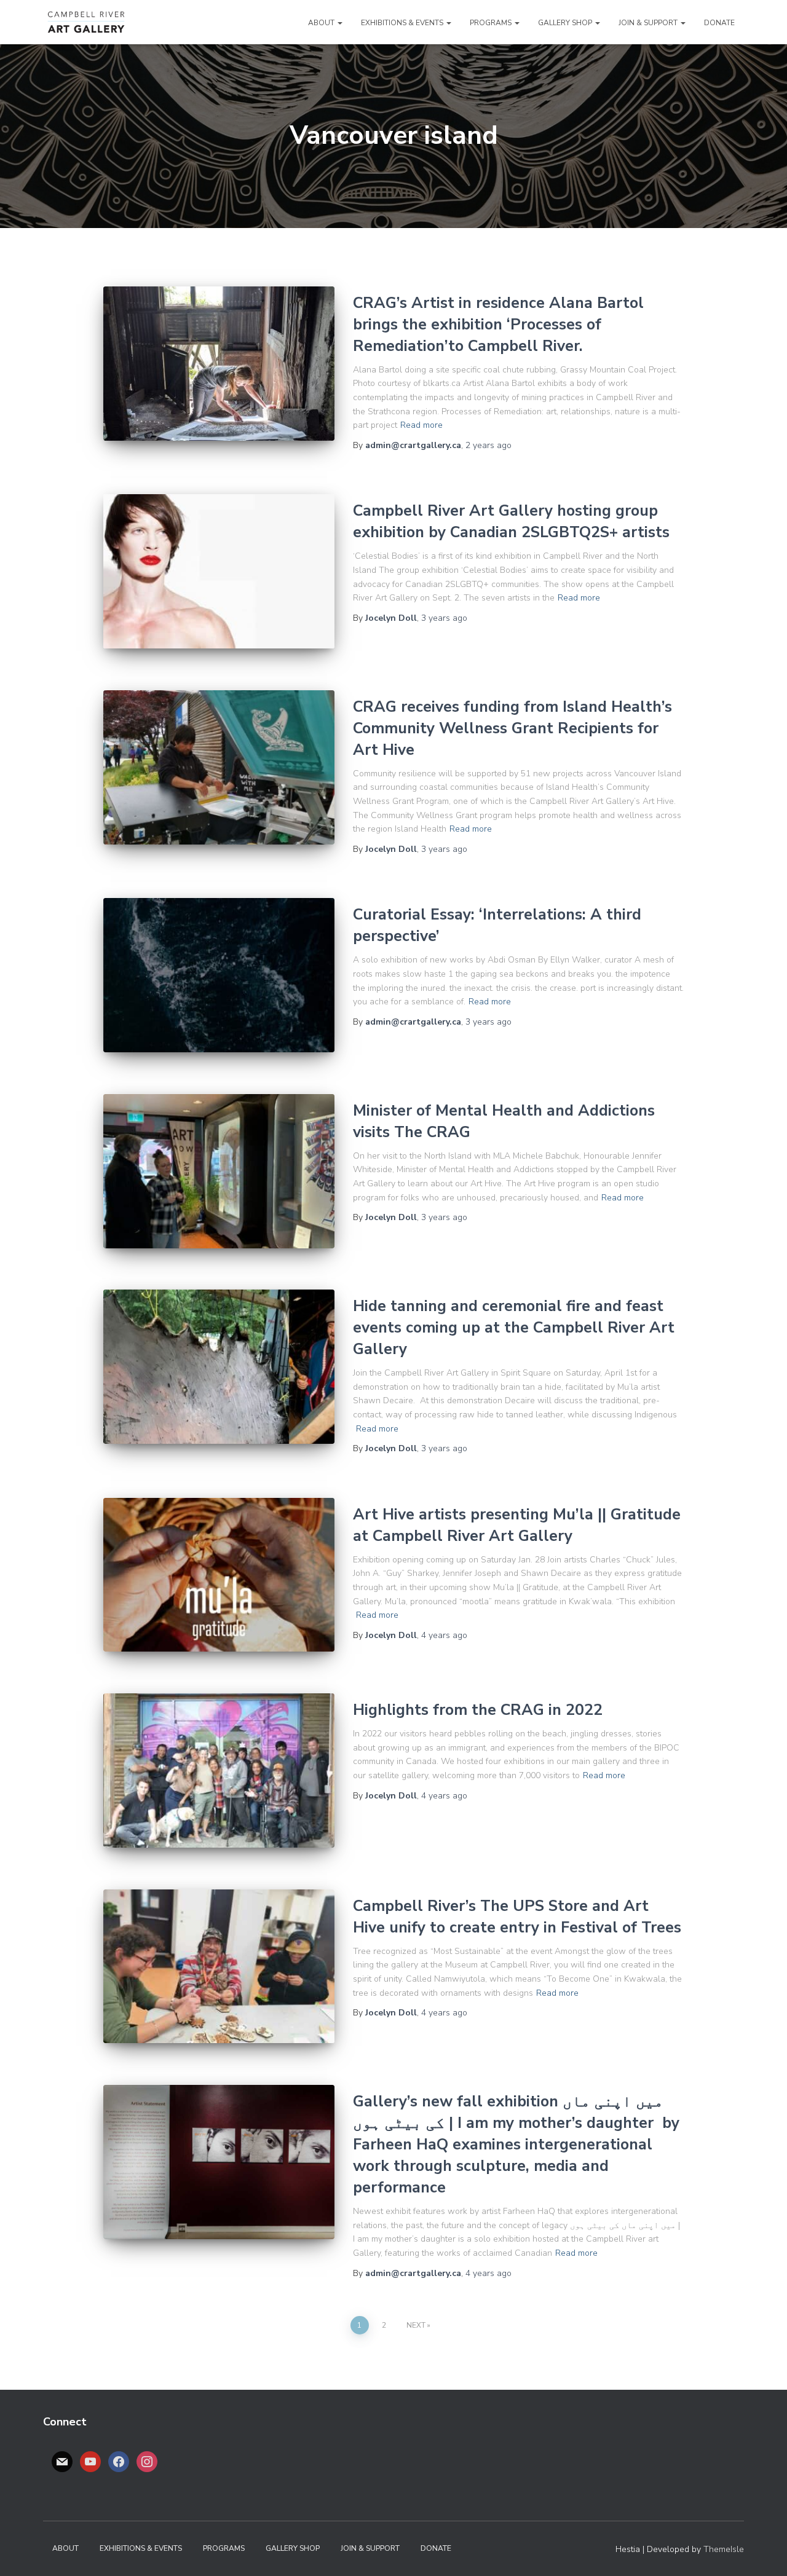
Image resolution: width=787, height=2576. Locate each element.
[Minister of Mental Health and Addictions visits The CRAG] (219, 1171)
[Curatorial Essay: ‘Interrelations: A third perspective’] (219, 975)
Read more (421, 425)
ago (488, 445)
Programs (492, 23)
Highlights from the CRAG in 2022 (478, 1710)
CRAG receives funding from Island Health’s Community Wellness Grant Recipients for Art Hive (512, 728)
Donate (719, 23)
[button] (339, 23)
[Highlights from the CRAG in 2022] (219, 1771)
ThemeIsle (724, 2549)
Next (416, 2325)
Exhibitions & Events (403, 23)
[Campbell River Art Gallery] (86, 22)
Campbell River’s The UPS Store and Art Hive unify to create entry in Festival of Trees (517, 1917)
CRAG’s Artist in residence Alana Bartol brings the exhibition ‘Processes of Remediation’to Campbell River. (498, 325)
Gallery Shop (566, 23)
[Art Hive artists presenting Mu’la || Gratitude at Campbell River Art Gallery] (219, 1575)
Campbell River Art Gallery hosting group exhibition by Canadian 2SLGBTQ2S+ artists (511, 522)
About (322, 23)
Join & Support (649, 23)
